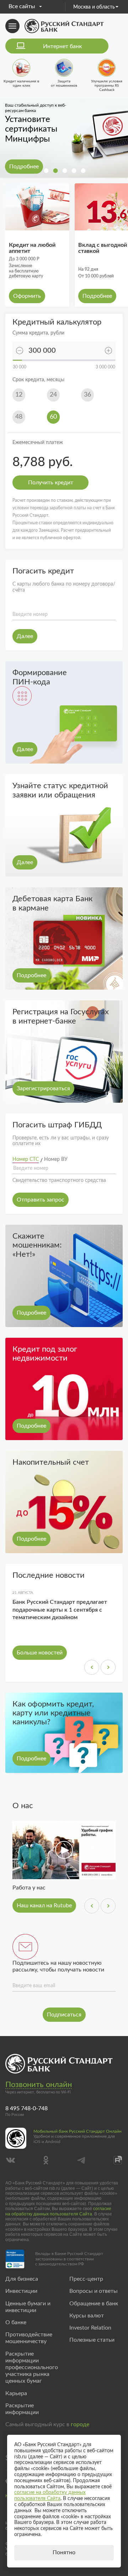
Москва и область (94, 7)
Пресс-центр (86, 2279)
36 (87, 395)
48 (19, 417)
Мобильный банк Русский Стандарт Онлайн (78, 2131)
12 (19, 395)
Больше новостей (40, 1653)
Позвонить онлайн (39, 2085)
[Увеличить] (108, 351)
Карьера (16, 2393)
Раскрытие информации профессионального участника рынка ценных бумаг (32, 2368)
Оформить (27, 296)
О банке (16, 2322)
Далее (25, 636)
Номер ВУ (56, 1159)
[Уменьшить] (20, 351)
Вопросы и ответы (94, 2291)
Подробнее (24, 167)
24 (53, 395)
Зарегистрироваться (43, 1088)
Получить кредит (51, 483)
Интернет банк (62, 46)
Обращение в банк (94, 2304)
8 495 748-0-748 (26, 2108)
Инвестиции (21, 2291)
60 (53, 417)
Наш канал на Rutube (44, 1906)
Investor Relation (90, 2328)
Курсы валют (87, 2316)
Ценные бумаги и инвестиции (28, 2307)
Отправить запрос (41, 1200)
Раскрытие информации (22, 2409)
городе (80, 2424)
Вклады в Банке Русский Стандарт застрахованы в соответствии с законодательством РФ (69, 2259)
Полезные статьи (92, 2340)
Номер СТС (26, 1159)
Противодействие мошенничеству (29, 2338)
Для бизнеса (22, 2279)
